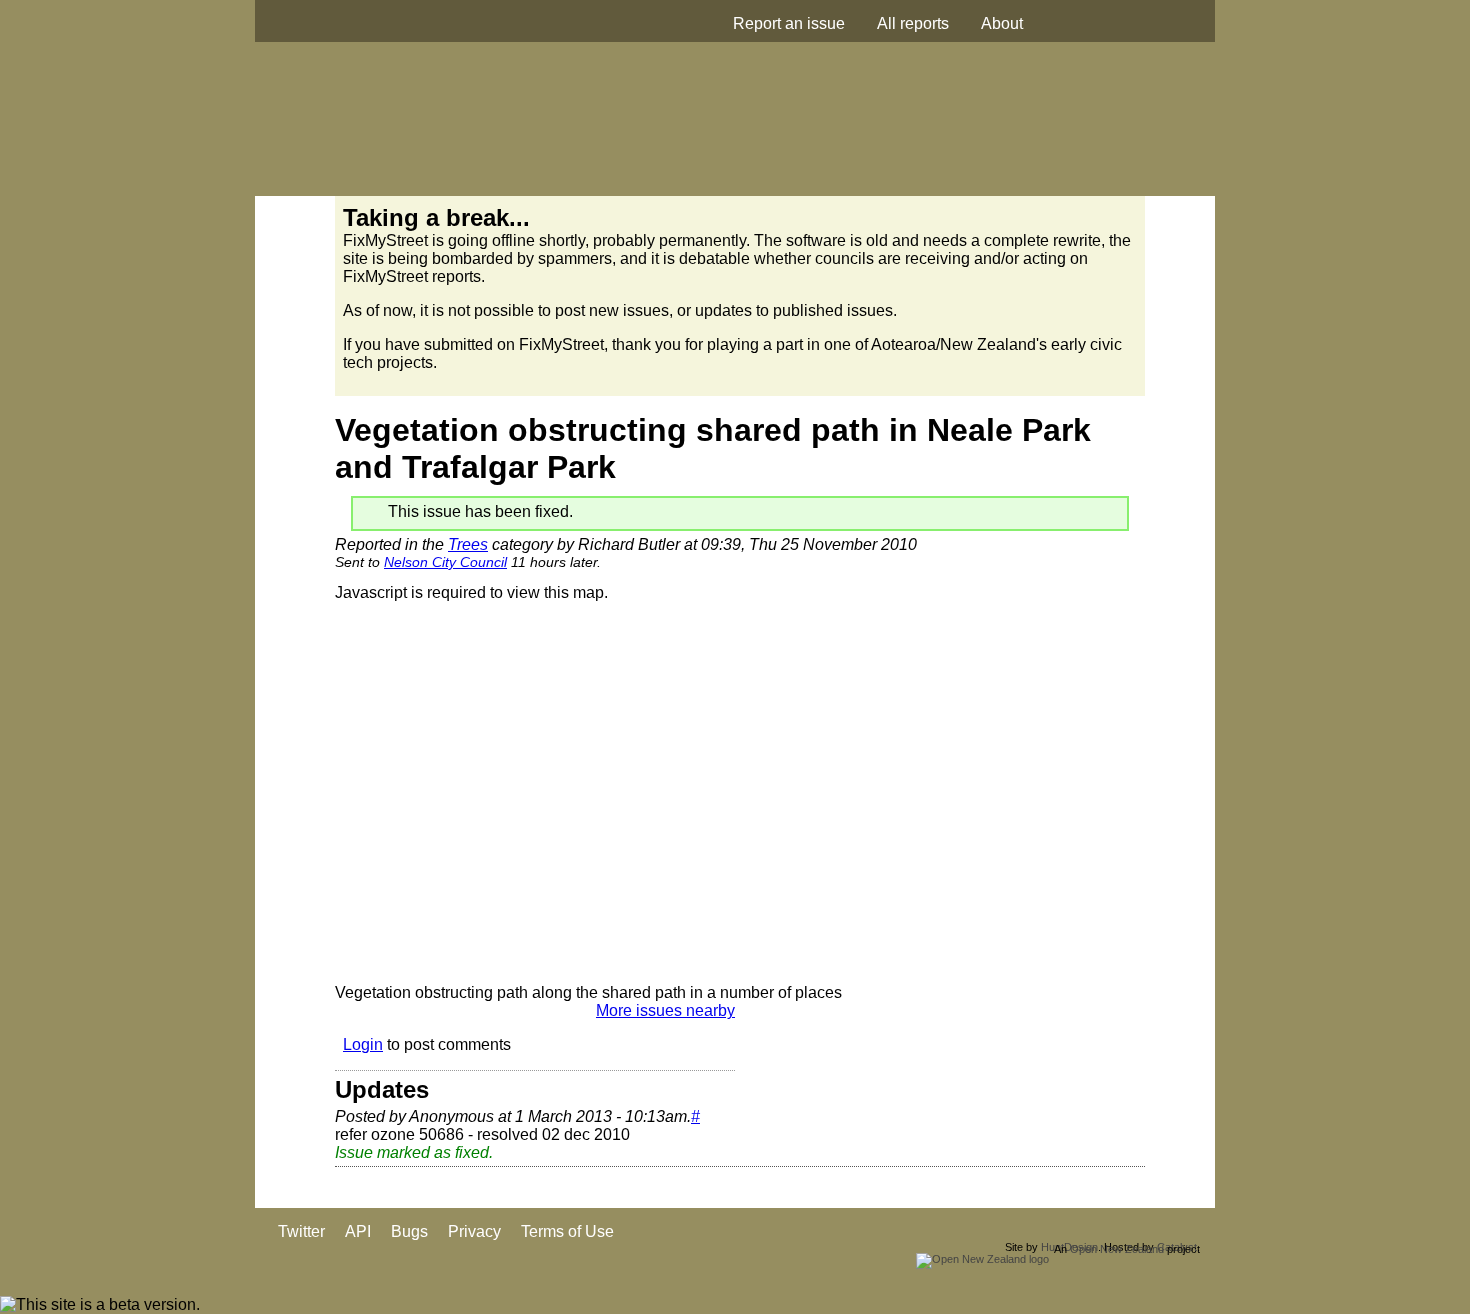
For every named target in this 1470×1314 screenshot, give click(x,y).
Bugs (409, 1231)
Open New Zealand (1117, 1249)
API (358, 1231)
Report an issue (789, 23)
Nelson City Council (445, 562)
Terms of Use (567, 1231)
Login (363, 1044)
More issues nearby (665, 1010)
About (1002, 23)
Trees (468, 544)
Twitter (301, 1231)
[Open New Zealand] (982, 1259)
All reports (913, 23)
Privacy (474, 1231)
